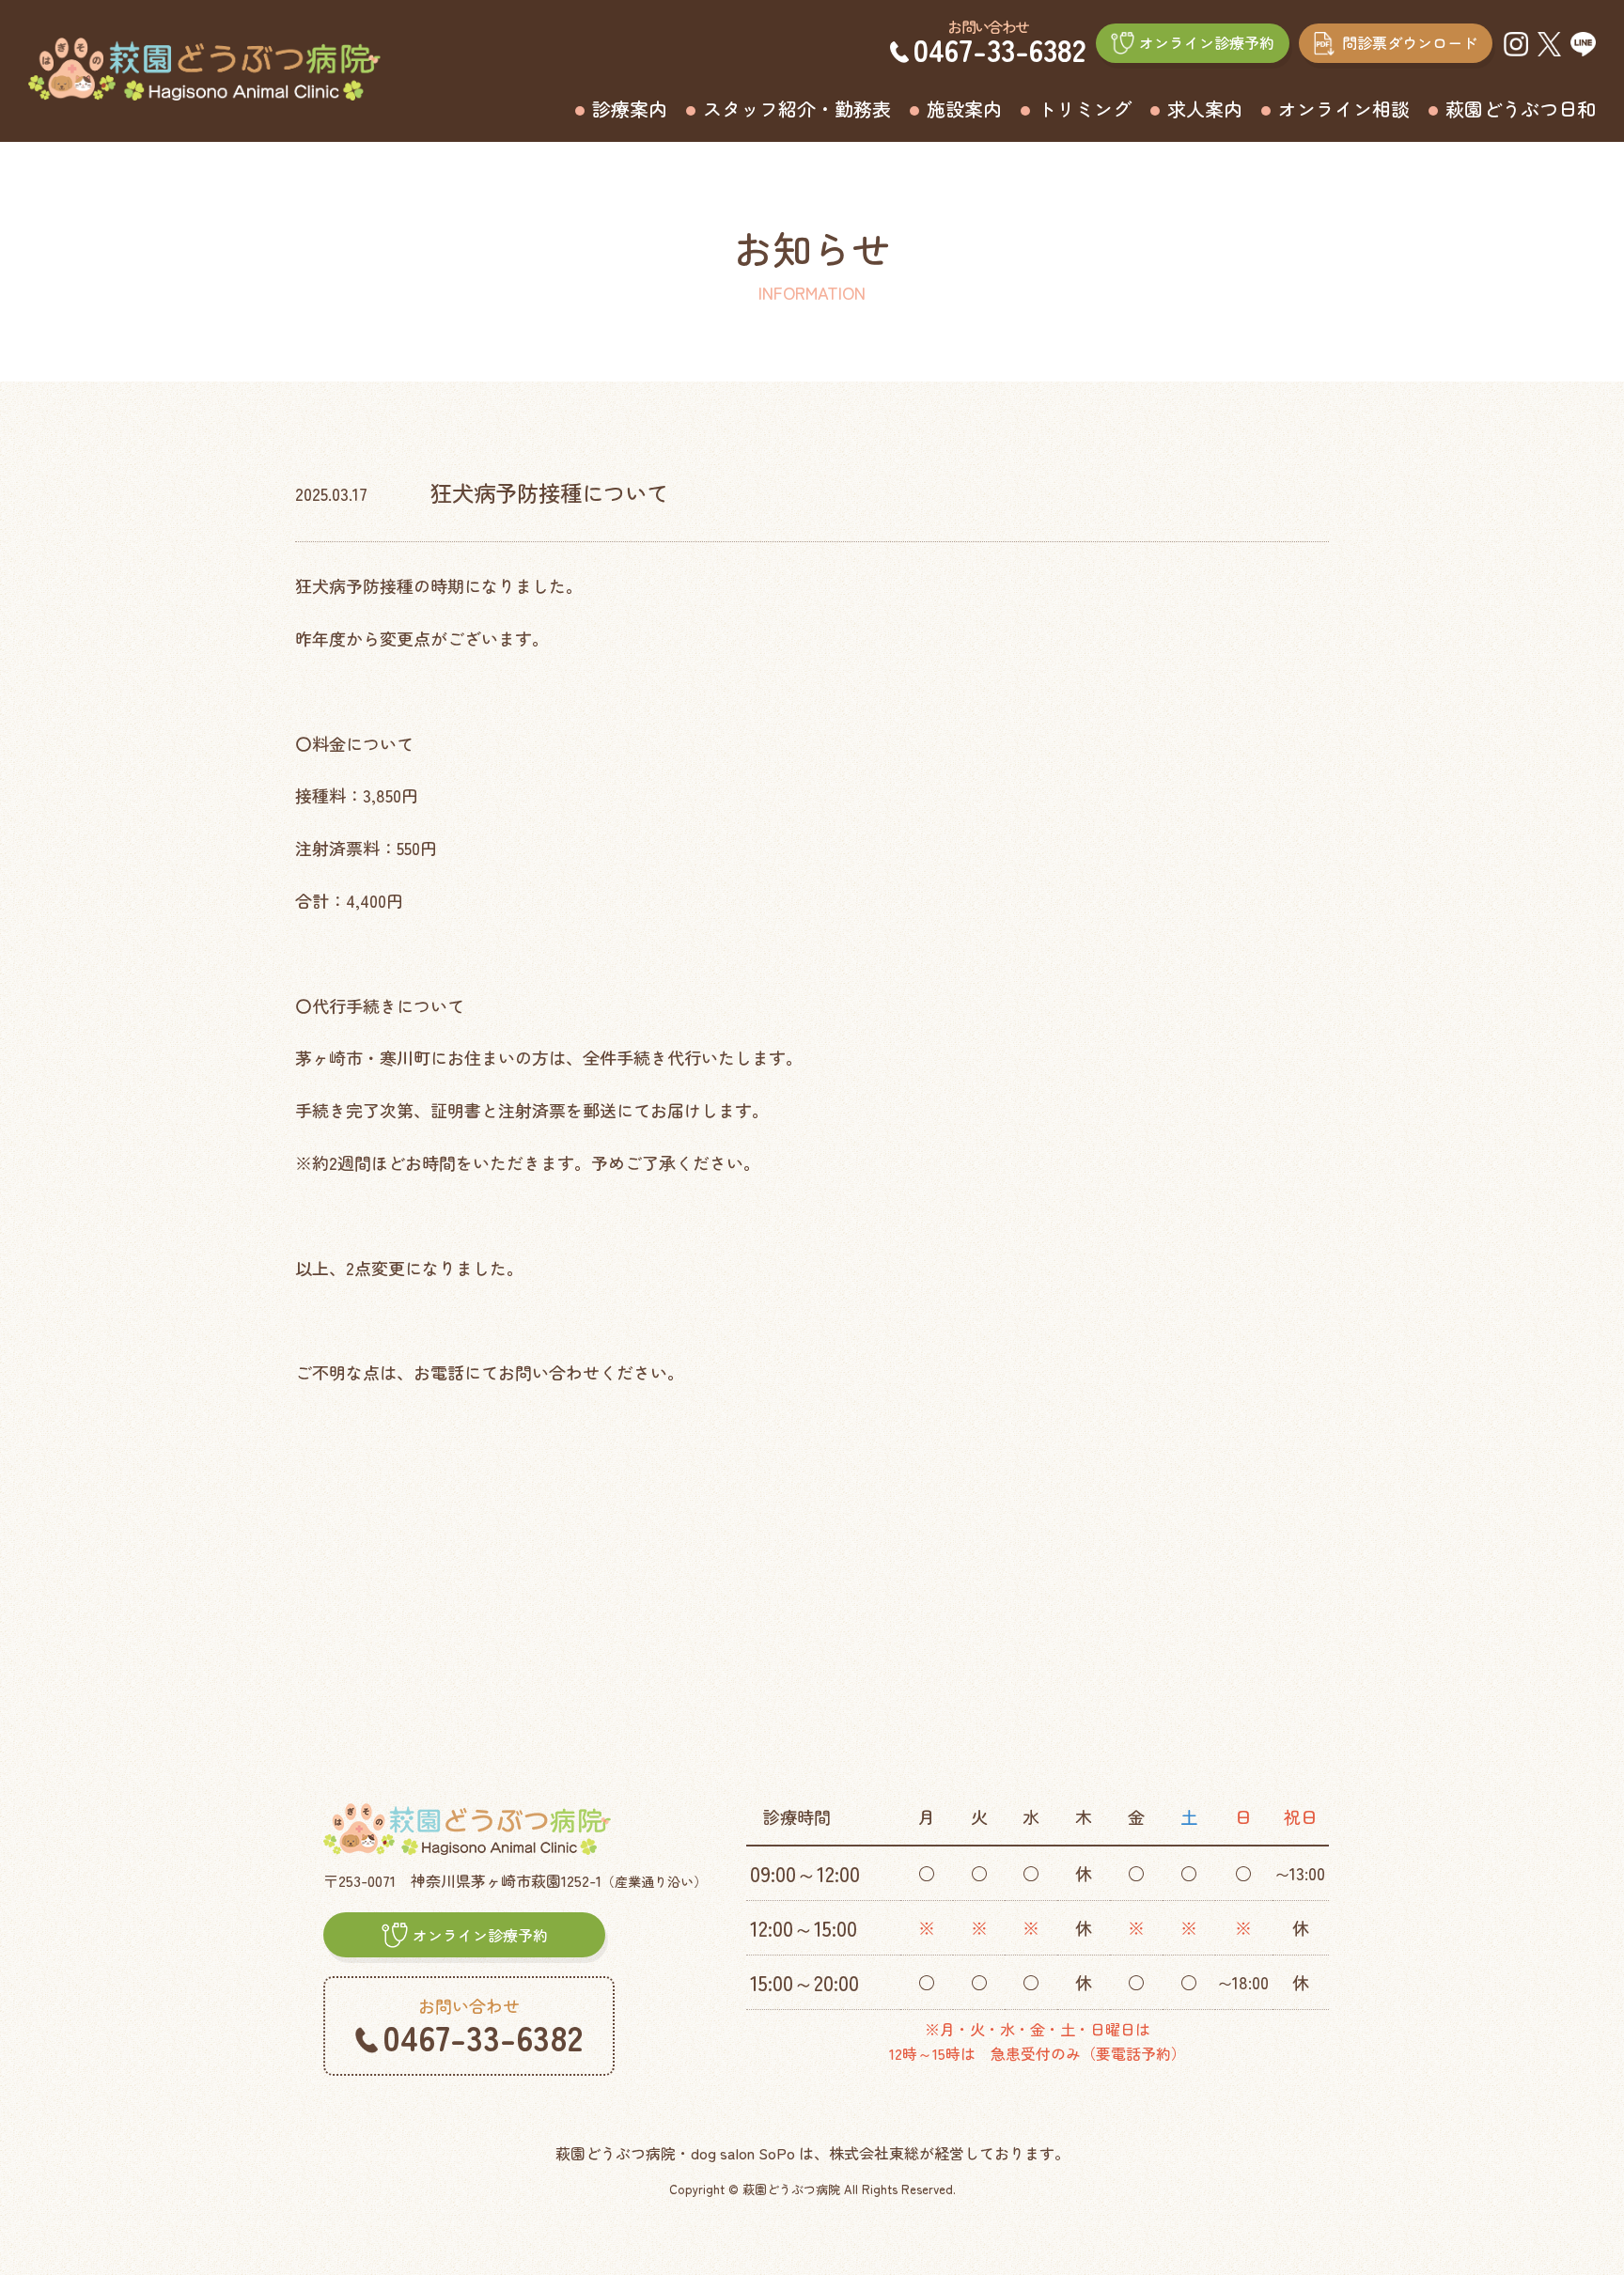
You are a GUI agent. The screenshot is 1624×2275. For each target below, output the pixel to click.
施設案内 (964, 109)
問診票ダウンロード (1410, 42)
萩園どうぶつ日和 (1521, 109)
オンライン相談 (1344, 109)
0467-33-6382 (1000, 49)
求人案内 (1205, 109)
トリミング (1085, 109)
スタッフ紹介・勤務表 (797, 109)
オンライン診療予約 (1207, 42)
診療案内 (630, 109)
